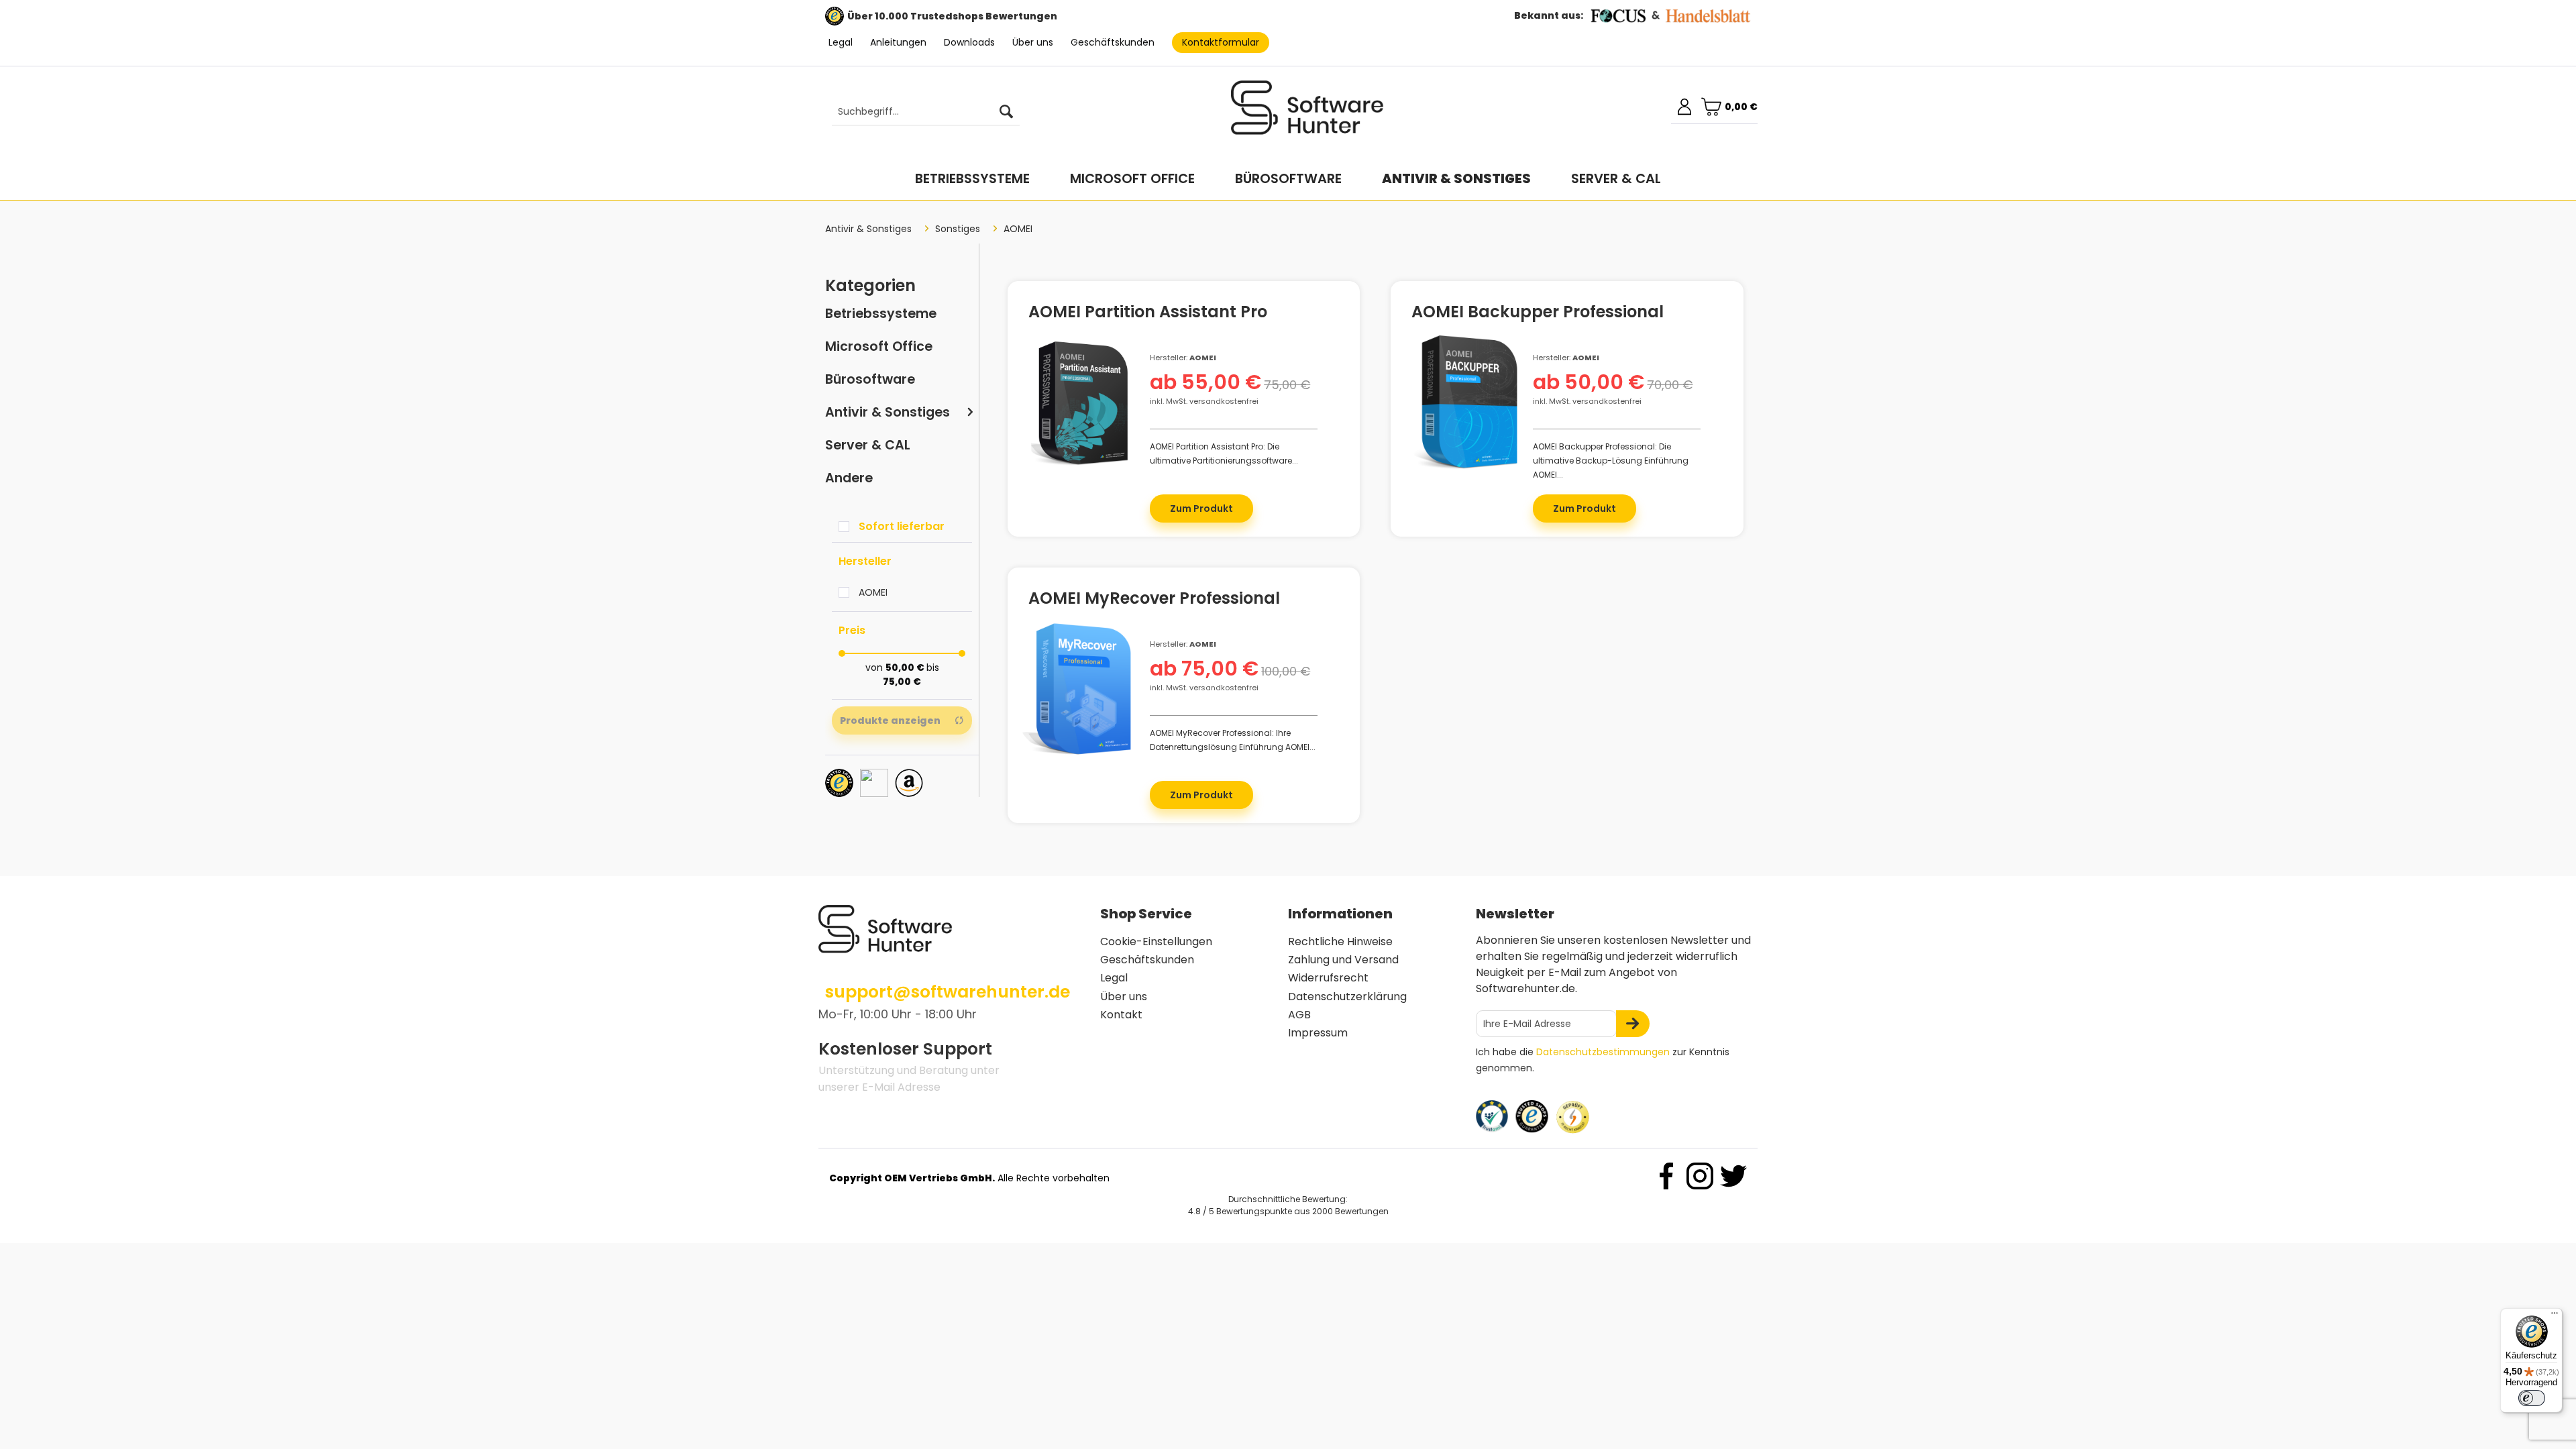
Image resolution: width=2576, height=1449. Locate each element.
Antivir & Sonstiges (888, 412)
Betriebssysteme (881, 314)
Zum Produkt (1201, 508)
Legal (841, 42)
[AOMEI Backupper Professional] (1465, 402)
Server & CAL (868, 445)
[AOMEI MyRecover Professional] (1082, 689)
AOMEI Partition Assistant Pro (1148, 314)
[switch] (2532, 1398)
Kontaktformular (1221, 42)
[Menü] (2555, 1316)
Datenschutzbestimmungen (1603, 1052)
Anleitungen (898, 42)
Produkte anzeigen (890, 720)
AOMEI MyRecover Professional (1154, 600)
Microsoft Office (879, 346)
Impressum (1318, 1033)
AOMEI (873, 592)
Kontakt (1121, 1015)
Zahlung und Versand (1343, 960)
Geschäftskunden (1113, 42)
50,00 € (906, 667)
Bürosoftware (870, 379)
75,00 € (902, 682)
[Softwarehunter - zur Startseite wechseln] (1307, 113)
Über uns (1033, 42)
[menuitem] (919, 112)
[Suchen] (1006, 112)
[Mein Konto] (1684, 107)
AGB (1299, 1015)
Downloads (969, 42)
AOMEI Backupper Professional (1538, 314)
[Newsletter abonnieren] (1633, 1024)
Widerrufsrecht (1328, 978)
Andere (849, 478)
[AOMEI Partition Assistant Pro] (1082, 402)
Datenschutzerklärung (1347, 997)
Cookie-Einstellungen (1156, 942)
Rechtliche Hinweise (1340, 942)
